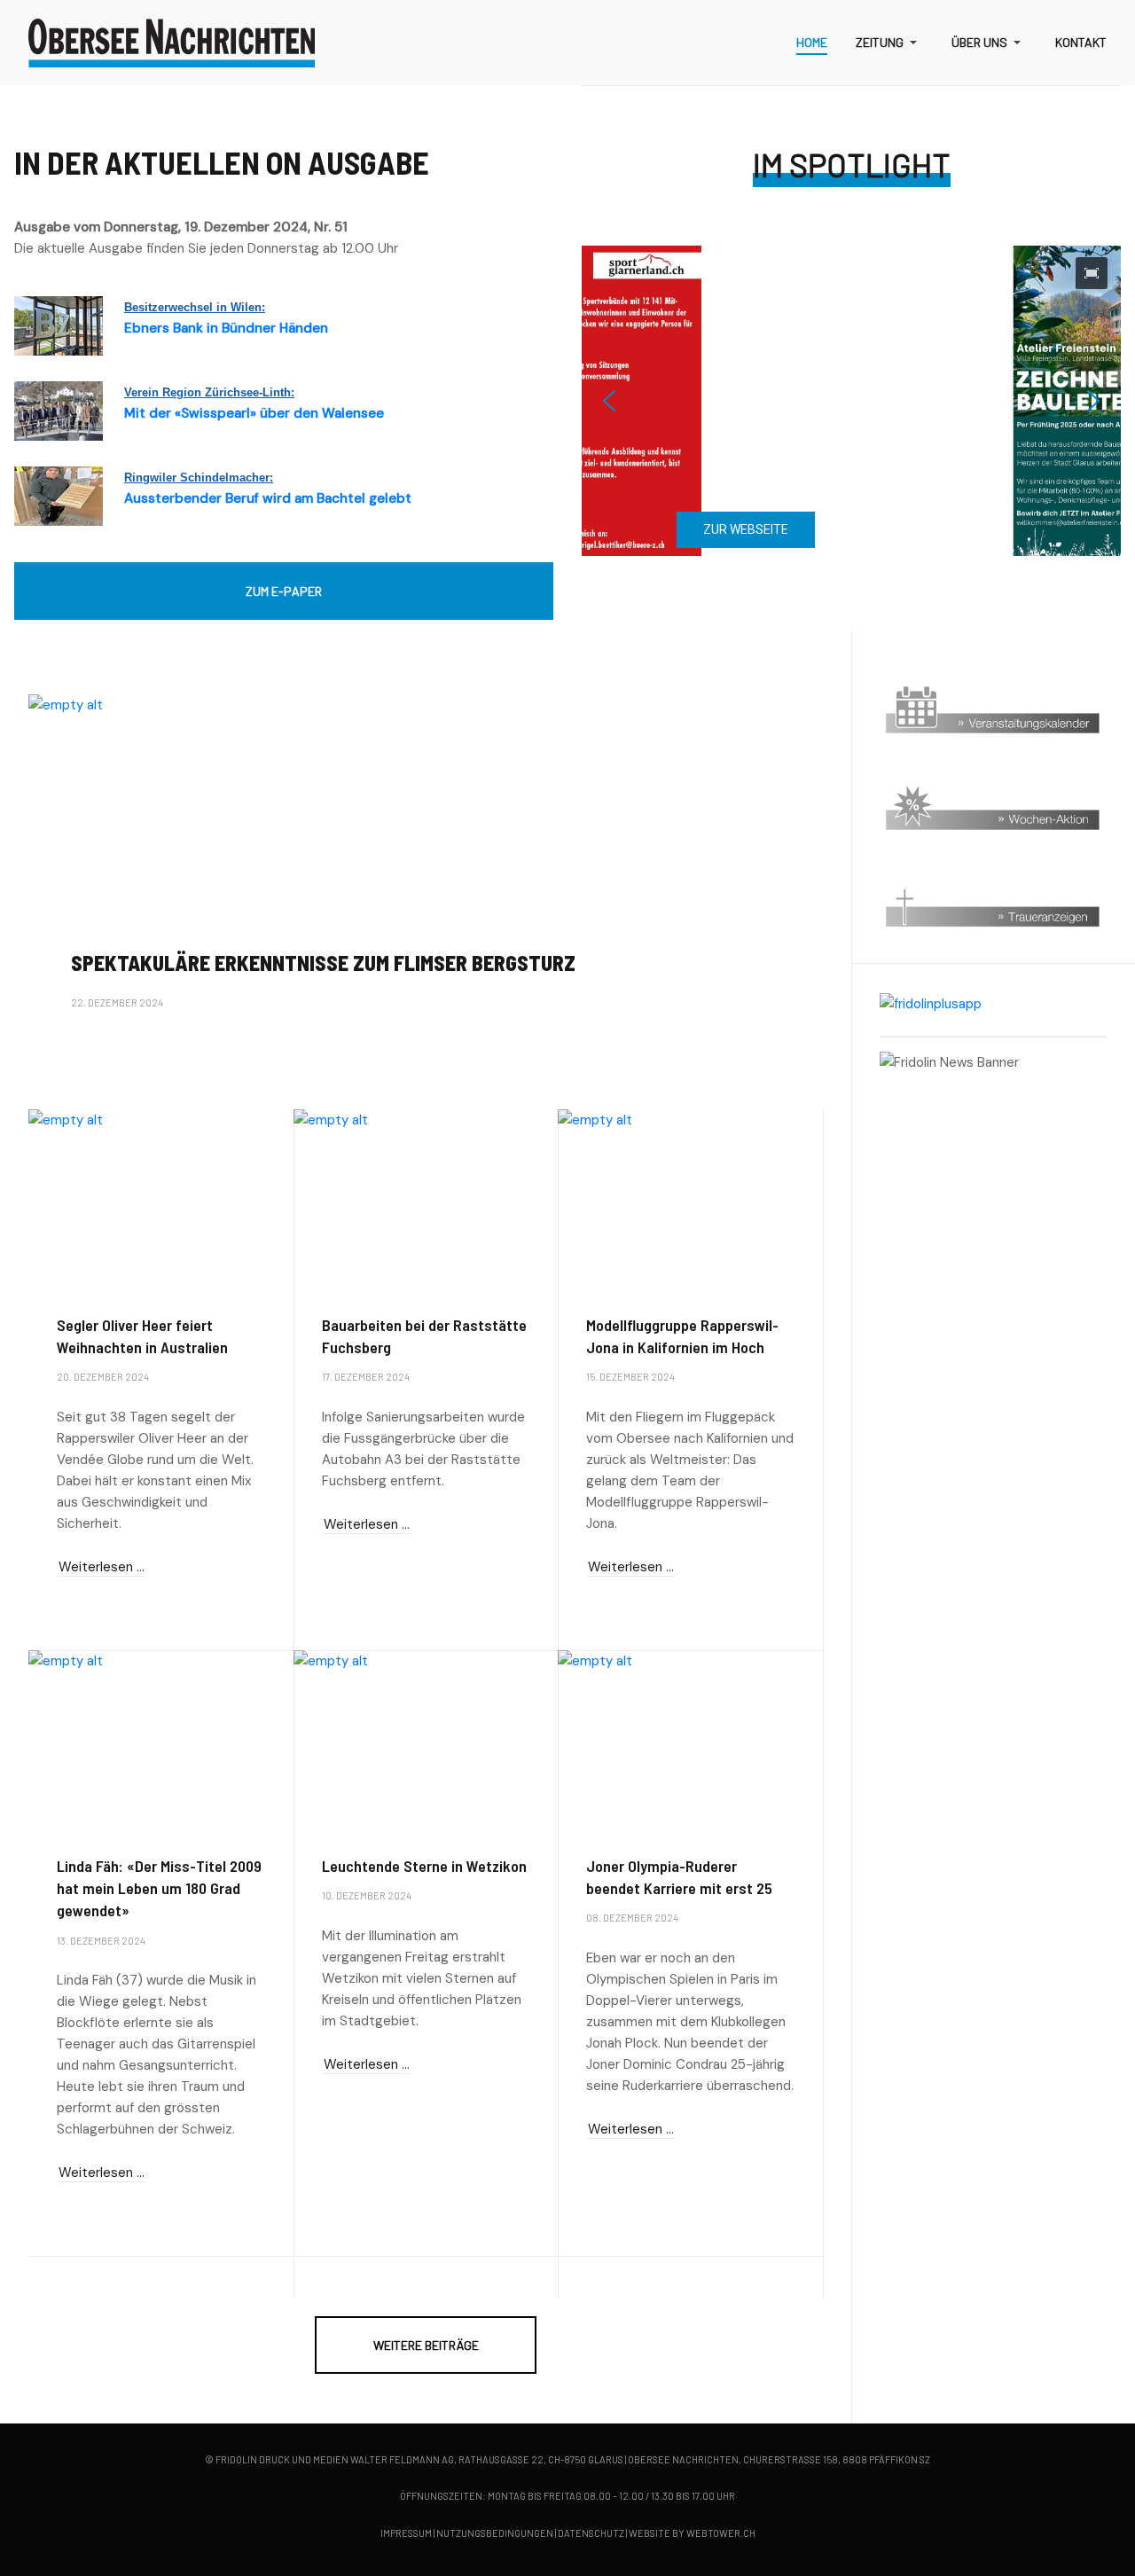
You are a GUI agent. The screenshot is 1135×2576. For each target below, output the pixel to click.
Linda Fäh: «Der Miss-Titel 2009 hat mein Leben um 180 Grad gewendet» (159, 1888)
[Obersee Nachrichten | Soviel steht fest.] (172, 43)
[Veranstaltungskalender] (993, 711)
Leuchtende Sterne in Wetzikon (424, 1866)
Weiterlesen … (102, 1051)
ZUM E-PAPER (284, 591)
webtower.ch (721, 2533)
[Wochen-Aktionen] (993, 807)
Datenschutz (591, 2533)
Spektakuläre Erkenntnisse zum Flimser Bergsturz (323, 963)
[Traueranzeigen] (993, 904)
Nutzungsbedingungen (495, 2533)
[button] (889, 43)
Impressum (406, 2533)
